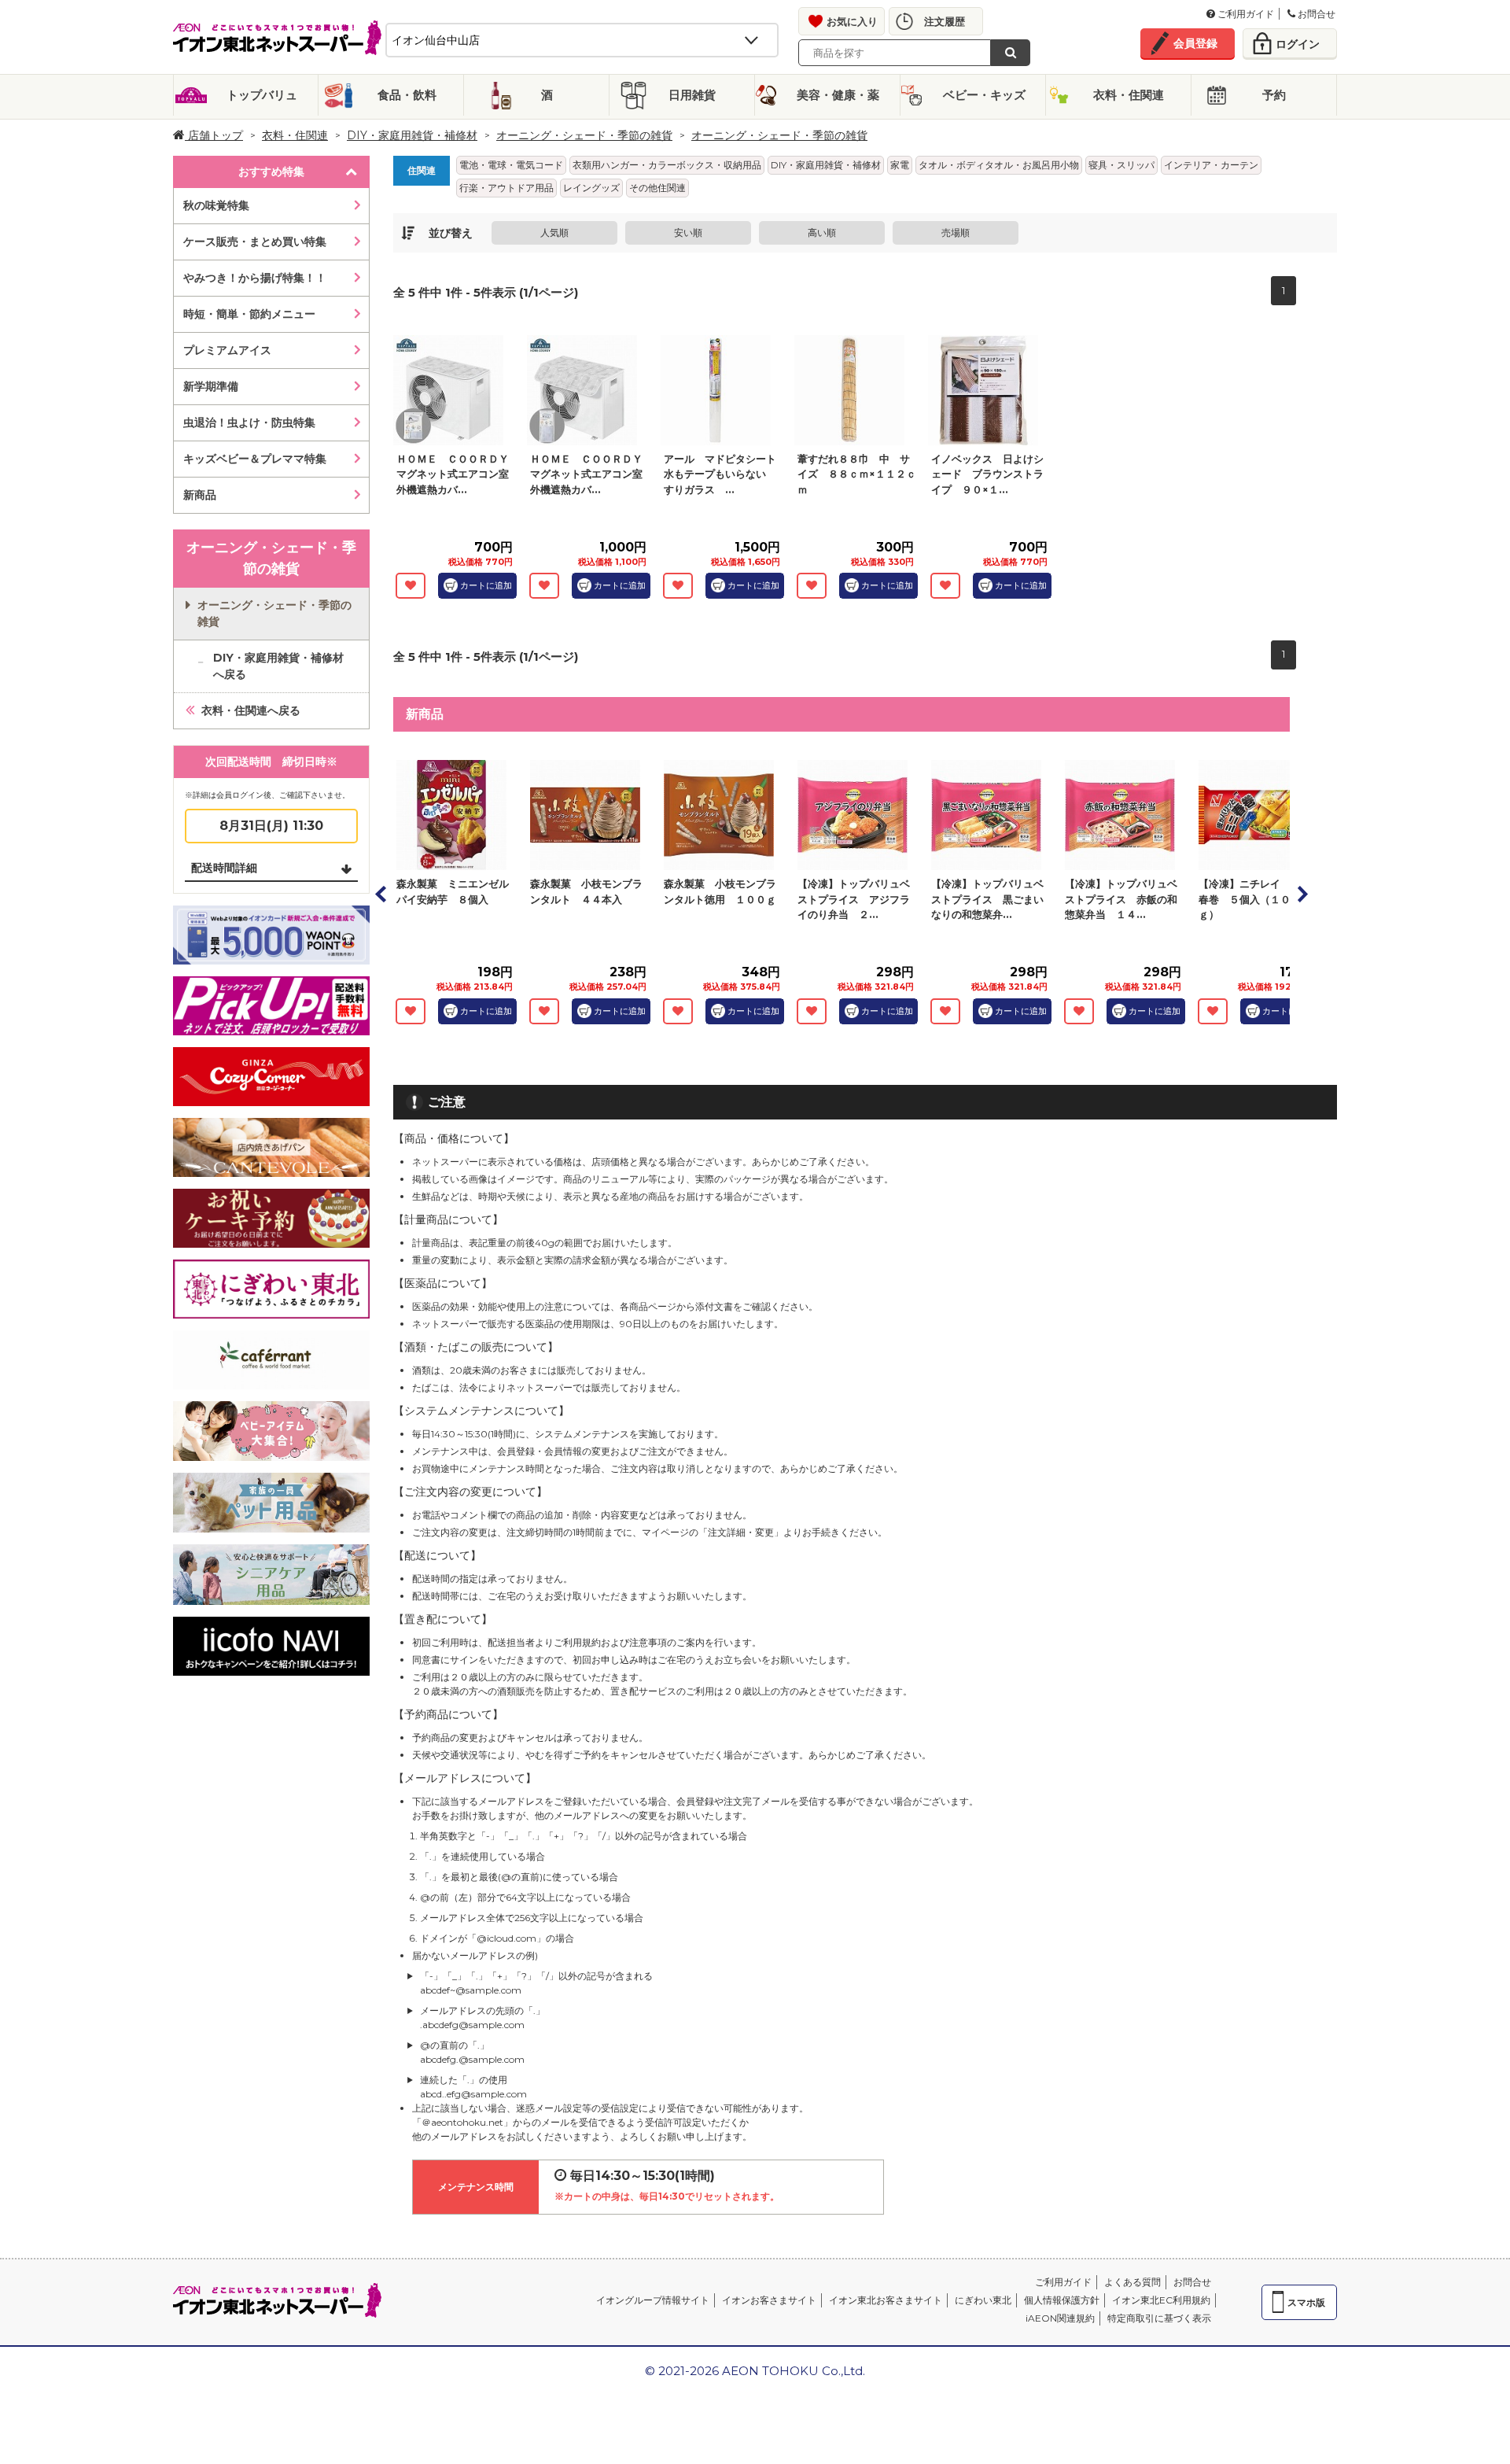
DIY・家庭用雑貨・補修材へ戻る (278, 666)
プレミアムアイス (227, 350)
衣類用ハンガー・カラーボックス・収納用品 (667, 165)
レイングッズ (591, 188)
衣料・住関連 (1129, 95)
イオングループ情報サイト (653, 2300)
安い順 (688, 232)
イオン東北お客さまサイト (886, 2300)
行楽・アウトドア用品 (506, 188)
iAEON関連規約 (1060, 2318)
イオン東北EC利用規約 (1161, 2300)
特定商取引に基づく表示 (1159, 2318)
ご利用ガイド (1245, 14)
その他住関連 (657, 188)
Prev (381, 894)
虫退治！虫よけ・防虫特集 (249, 422)
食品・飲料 (407, 95)
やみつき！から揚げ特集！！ (255, 278)
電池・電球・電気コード (511, 165)
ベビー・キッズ (984, 95)
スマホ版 (1306, 2302)
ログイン (1298, 44)
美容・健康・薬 (838, 95)
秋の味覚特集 (216, 205)
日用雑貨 (692, 95)
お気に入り (852, 21)
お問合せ (1315, 14)
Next (1302, 894)
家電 (900, 165)
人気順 (554, 232)
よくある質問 (1132, 2282)
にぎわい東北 (983, 2300)
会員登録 (1195, 43)
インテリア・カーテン (1211, 165)
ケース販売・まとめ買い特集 (255, 242)
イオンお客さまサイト (769, 2300)
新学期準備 (211, 386)
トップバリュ (262, 95)
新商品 (200, 495)
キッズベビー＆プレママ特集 (255, 459)
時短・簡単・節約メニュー (249, 314)
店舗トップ (214, 135)
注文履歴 (945, 21)
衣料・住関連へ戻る (251, 710)
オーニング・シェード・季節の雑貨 (584, 135)
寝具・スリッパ (1121, 165)
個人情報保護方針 (1062, 2300)
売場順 (956, 232)
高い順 (822, 232)
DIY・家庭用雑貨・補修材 (412, 135)
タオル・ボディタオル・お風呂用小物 (999, 165)
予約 (1274, 95)
